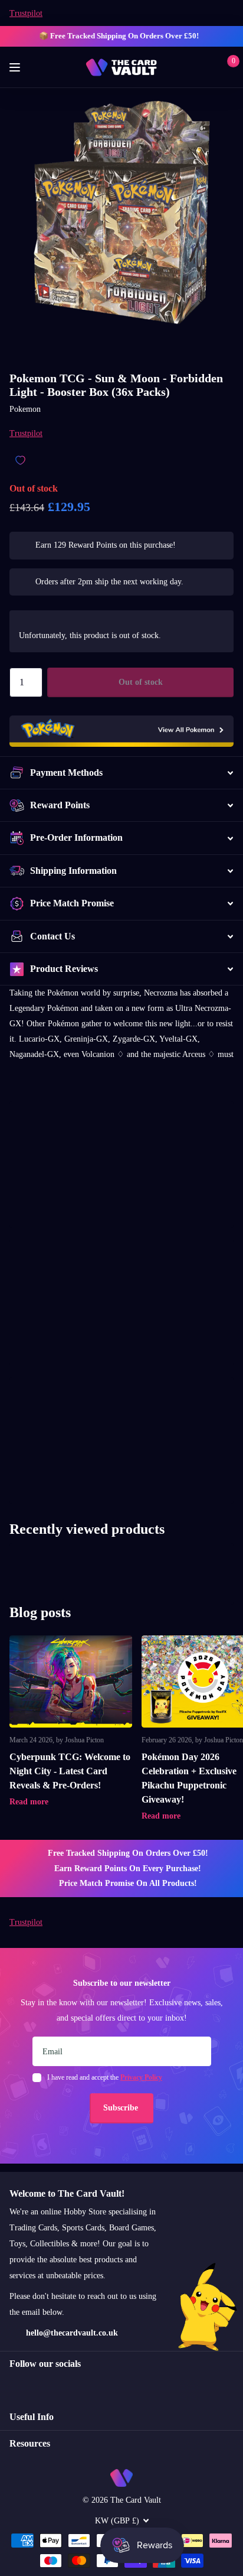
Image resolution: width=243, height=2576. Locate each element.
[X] (39, 2385)
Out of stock (141, 682)
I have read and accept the (105, 2077)
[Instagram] (14, 2385)
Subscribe (122, 2108)
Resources (30, 2443)
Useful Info (32, 2417)
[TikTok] (64, 2385)
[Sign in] (208, 67)
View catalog (16, 68)
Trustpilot (26, 13)
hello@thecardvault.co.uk (72, 2333)
